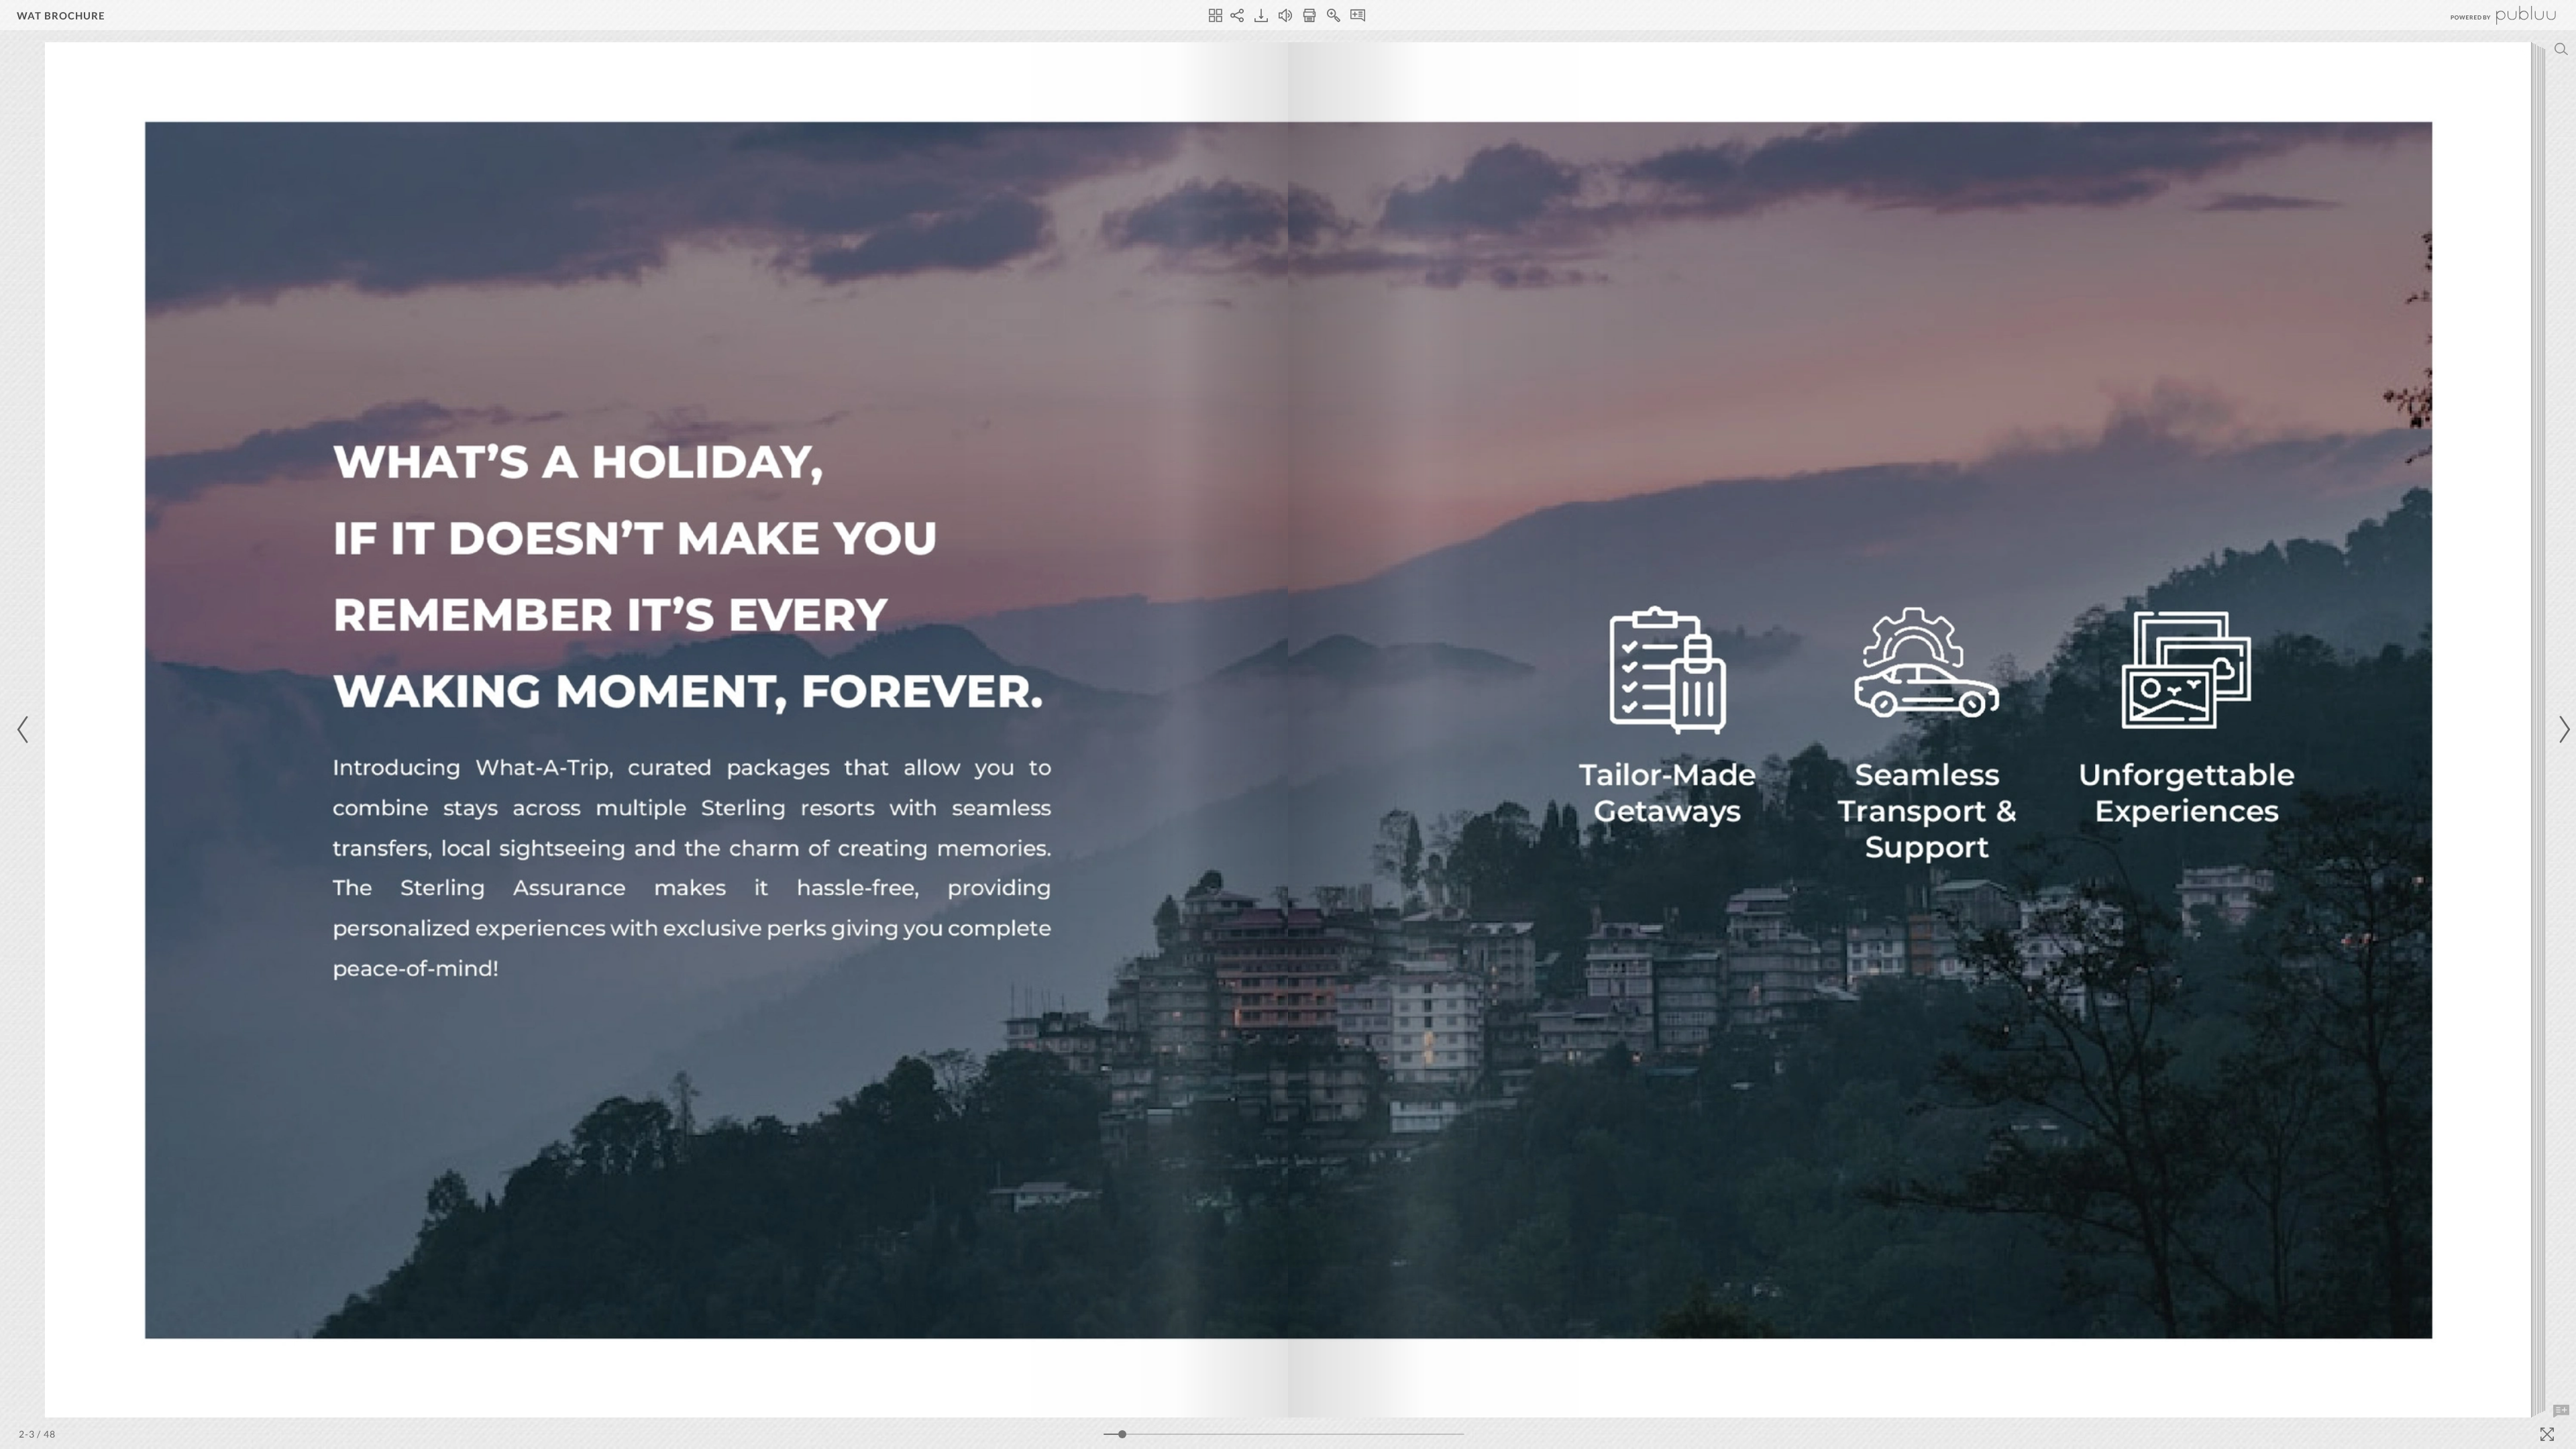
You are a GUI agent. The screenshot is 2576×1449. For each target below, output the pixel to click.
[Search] (2561, 49)
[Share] (1237, 15)
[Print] (1309, 15)
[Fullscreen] (2547, 1434)
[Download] (1261, 15)
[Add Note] (2561, 1411)
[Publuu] (2492, 15)
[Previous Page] (25, 730)
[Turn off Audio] (1285, 15)
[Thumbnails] (1216, 15)
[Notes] (1358, 15)
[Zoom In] (1334, 15)
